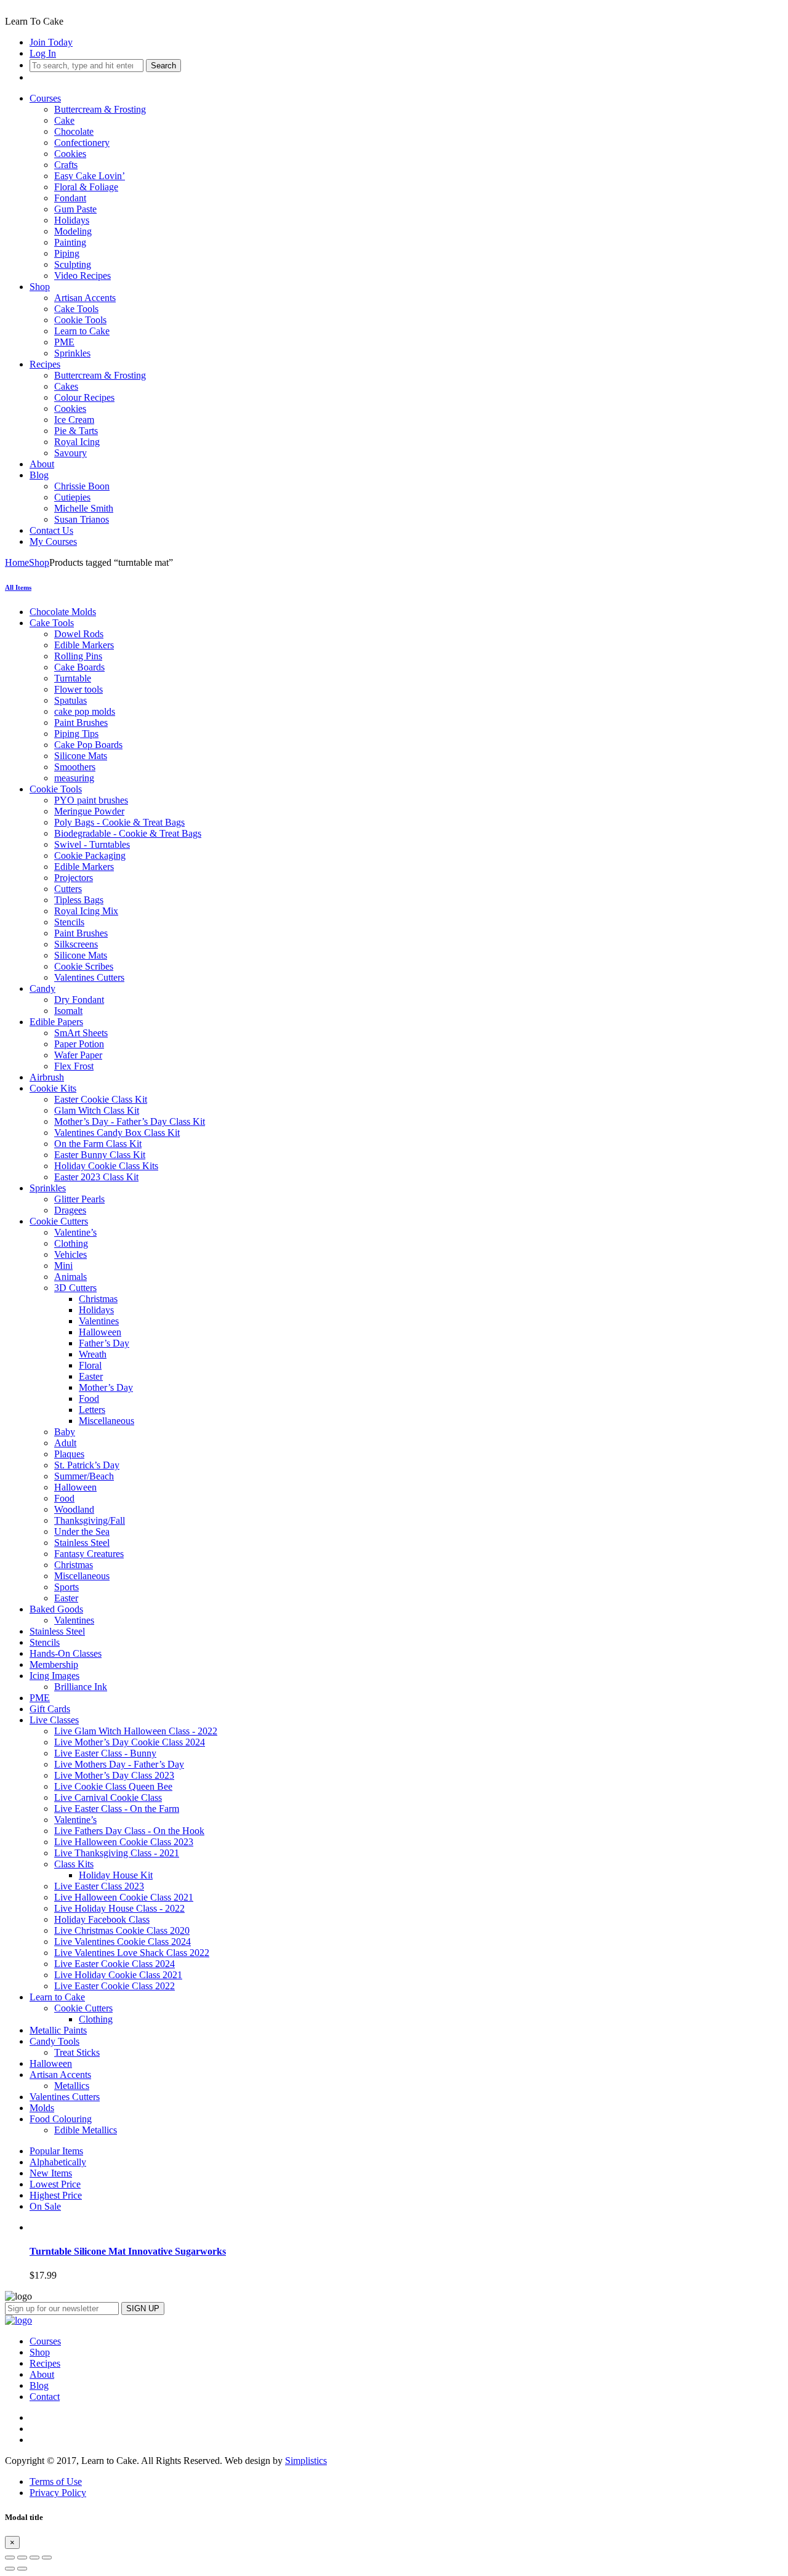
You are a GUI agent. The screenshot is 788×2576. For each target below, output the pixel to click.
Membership (54, 1664)
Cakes (66, 386)
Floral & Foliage (86, 187)
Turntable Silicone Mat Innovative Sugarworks (128, 2251)
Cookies (70, 154)
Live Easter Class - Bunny (105, 1753)
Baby (65, 1432)
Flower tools (78, 689)
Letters (92, 1410)
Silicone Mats (81, 756)
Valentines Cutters (89, 977)
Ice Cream (74, 420)
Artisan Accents (85, 298)
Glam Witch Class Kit (97, 1110)
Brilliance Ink (81, 1687)
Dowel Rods (79, 634)
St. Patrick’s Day (87, 1465)
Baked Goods (56, 1609)
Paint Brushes (81, 722)
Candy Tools (54, 2041)
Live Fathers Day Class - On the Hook (129, 1831)
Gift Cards (50, 1709)
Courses (45, 98)
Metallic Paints (58, 2030)
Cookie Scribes (84, 966)
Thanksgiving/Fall (90, 1520)
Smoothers (75, 767)
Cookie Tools (80, 320)
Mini (63, 1266)
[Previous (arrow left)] (10, 2569)
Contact (45, 2397)
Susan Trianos (82, 519)
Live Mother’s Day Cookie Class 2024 (130, 1742)
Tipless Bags (79, 900)
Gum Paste (75, 209)
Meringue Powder (89, 811)
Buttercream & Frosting (100, 109)
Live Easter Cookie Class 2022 (115, 1986)
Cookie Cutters (59, 1221)
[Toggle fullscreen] (34, 2558)
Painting (70, 242)
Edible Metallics (86, 2130)
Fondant (70, 198)
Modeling (73, 231)
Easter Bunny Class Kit (100, 1155)
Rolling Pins (78, 656)
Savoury (70, 453)
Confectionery (82, 143)
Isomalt (68, 1011)
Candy (42, 988)
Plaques (69, 1454)
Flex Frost (74, 1066)
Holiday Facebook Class (102, 1919)
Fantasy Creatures (89, 1554)
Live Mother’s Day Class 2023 (114, 1775)
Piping (67, 253)
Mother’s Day (106, 1387)
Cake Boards (79, 667)
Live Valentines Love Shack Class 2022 (132, 1953)
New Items (51, 2173)
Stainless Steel (82, 1543)
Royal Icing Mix (86, 911)
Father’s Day (104, 1343)
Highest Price (56, 2195)
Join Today (51, 42)
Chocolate (74, 131)
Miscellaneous (107, 1421)
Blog (39, 475)
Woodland (74, 1509)
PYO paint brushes (91, 800)
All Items (18, 587)
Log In (43, 53)
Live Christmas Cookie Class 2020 (122, 1930)
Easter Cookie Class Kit (101, 1099)
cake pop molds (85, 711)
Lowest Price (55, 2184)
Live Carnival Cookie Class (108, 1797)
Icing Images (54, 1676)
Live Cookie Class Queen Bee (113, 1786)
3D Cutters (75, 1288)
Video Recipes (82, 276)
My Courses (53, 541)
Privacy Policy (58, 2493)
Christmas (98, 1299)
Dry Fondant (79, 1000)
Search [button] (163, 66)
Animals (70, 1277)
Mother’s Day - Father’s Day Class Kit (130, 1121)
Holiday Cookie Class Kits (106, 1166)
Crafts (66, 165)
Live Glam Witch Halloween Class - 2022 (136, 1731)
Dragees (70, 1210)
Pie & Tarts (76, 431)
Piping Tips (76, 734)
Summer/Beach (84, 1476)
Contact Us (51, 530)
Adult (65, 1443)
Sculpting (73, 264)
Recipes (45, 364)
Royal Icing (77, 442)
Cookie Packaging (90, 855)
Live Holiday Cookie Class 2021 (118, 1975)
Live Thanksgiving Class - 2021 (117, 1853)
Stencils (69, 922)
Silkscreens (76, 944)
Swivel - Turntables (92, 844)
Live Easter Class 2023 (99, 1886)
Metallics (72, 2086)
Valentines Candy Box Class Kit (117, 1133)
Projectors (74, 878)
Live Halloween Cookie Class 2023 (124, 1842)
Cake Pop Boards (88, 745)
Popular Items (56, 2151)
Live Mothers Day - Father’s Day (119, 1764)
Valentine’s (75, 1232)
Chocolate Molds (63, 612)
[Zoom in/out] (47, 2558)
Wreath (93, 1354)
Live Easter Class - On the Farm (117, 1809)
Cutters (68, 889)
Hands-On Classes (66, 1653)
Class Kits (74, 1864)
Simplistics (306, 2461)
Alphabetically (58, 2162)
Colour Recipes (84, 397)
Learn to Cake (82, 331)
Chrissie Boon (82, 486)
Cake (64, 120)
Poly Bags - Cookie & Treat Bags (119, 822)
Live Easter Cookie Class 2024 (115, 1964)
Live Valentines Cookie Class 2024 (123, 1942)
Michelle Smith (84, 508)
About (42, 464)
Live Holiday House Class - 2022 (119, 1908)
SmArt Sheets (81, 1033)
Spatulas (70, 700)
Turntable (73, 678)
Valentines (99, 1321)
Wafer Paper (78, 1055)
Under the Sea (82, 1532)
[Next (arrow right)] (22, 2569)
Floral (90, 1365)
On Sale (45, 2206)
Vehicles (70, 1254)
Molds (42, 2108)
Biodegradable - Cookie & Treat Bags (128, 833)
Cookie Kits (53, 1088)
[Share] (22, 2558)
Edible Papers (56, 1022)
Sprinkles (72, 353)
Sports (66, 1587)
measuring (74, 778)
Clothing (71, 1243)
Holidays (72, 220)
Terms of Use (56, 2481)
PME (64, 342)
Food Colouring (61, 2119)
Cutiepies (72, 497)
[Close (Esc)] (10, 2558)
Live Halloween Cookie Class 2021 (124, 1897)
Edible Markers (84, 645)
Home (17, 562)
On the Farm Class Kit (98, 1144)
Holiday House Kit (116, 1875)
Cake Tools (76, 309)
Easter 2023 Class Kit (96, 1177)
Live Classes (54, 1720)
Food (89, 1399)
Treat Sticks (77, 2052)
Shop (40, 287)
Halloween (100, 1332)
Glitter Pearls (79, 1199)
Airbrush (47, 1077)
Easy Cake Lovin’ (90, 176)
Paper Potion (79, 1044)
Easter (91, 1376)
